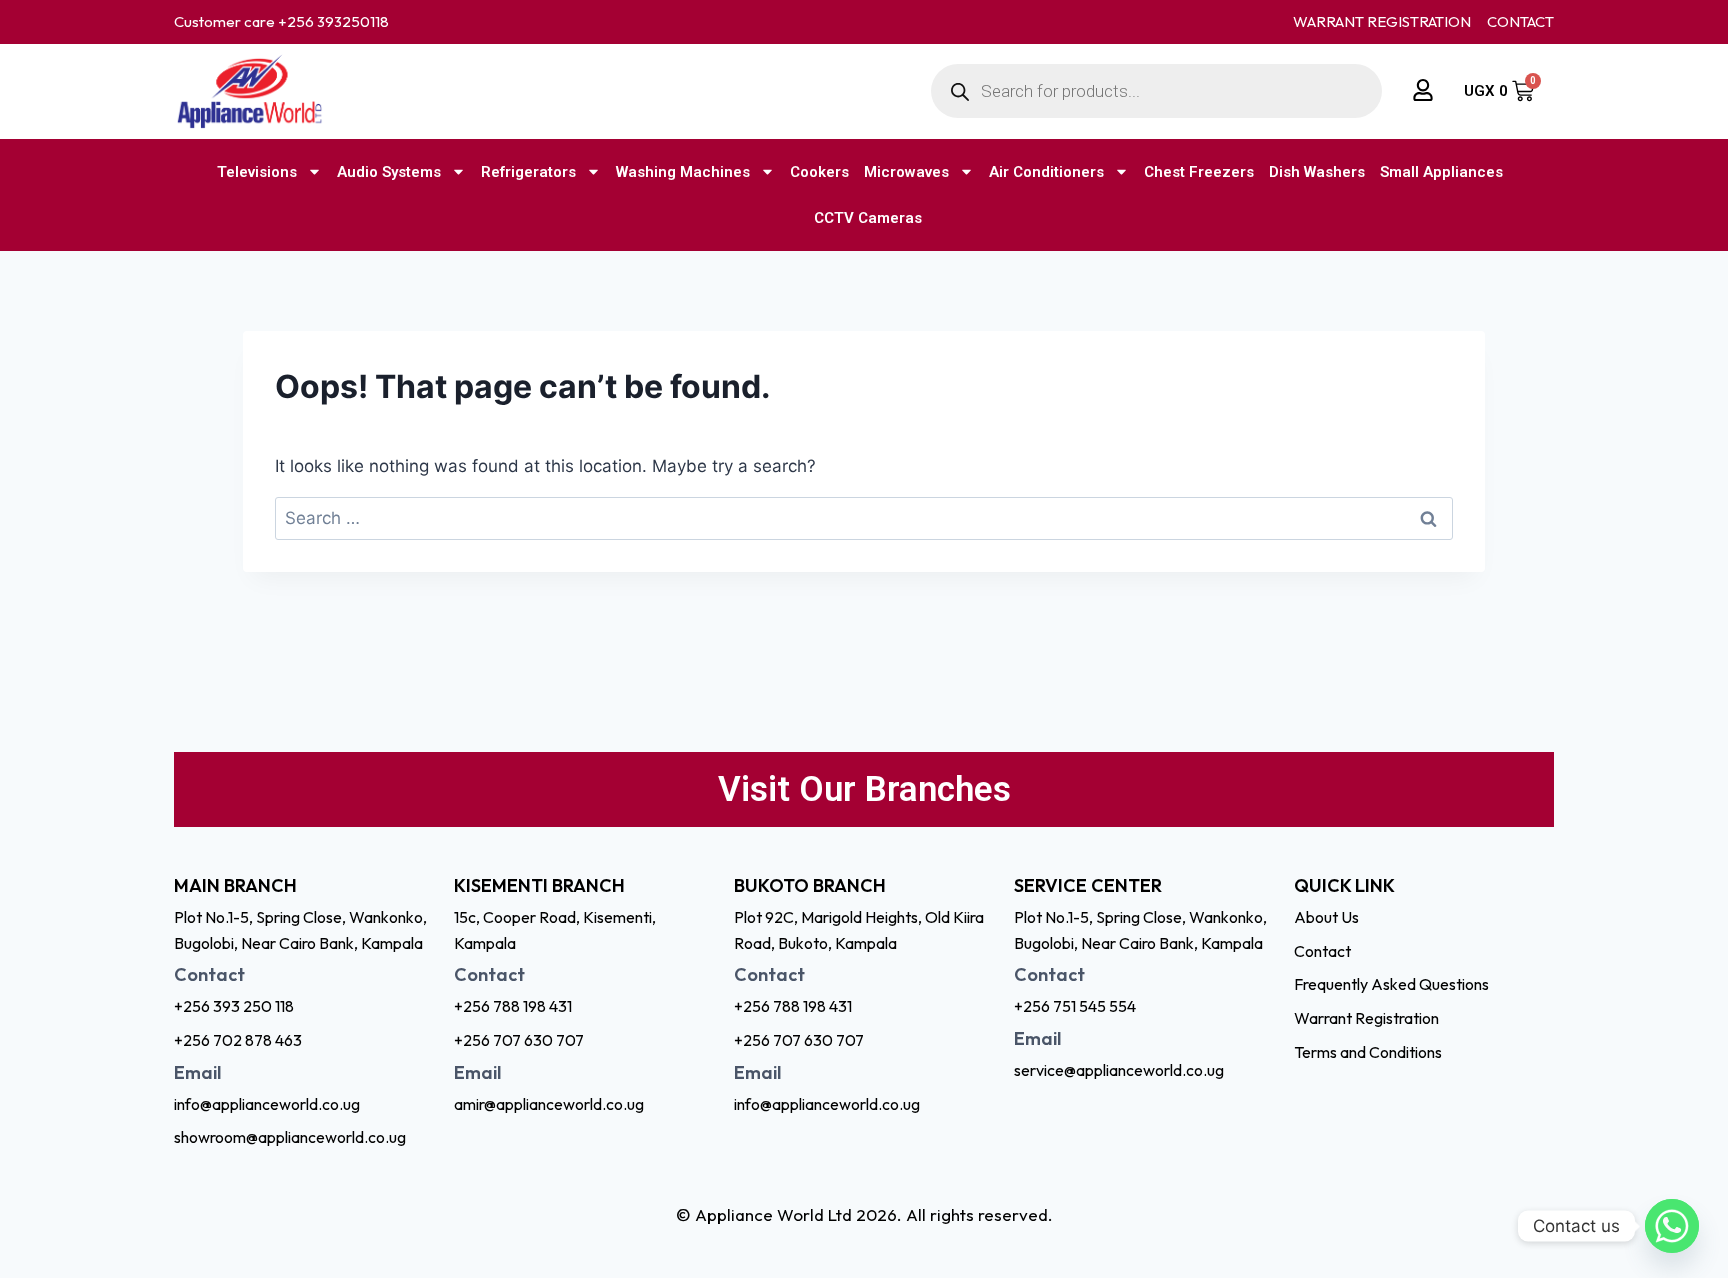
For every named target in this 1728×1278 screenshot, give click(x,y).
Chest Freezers (1199, 172)
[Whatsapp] (1672, 1226)
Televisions (257, 172)
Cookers (819, 172)
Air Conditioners (1046, 172)
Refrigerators (528, 172)
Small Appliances (1441, 172)
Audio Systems (389, 172)
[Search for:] (864, 518)
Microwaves (906, 172)
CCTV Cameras (868, 218)
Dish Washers (1317, 172)
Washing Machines (683, 172)
